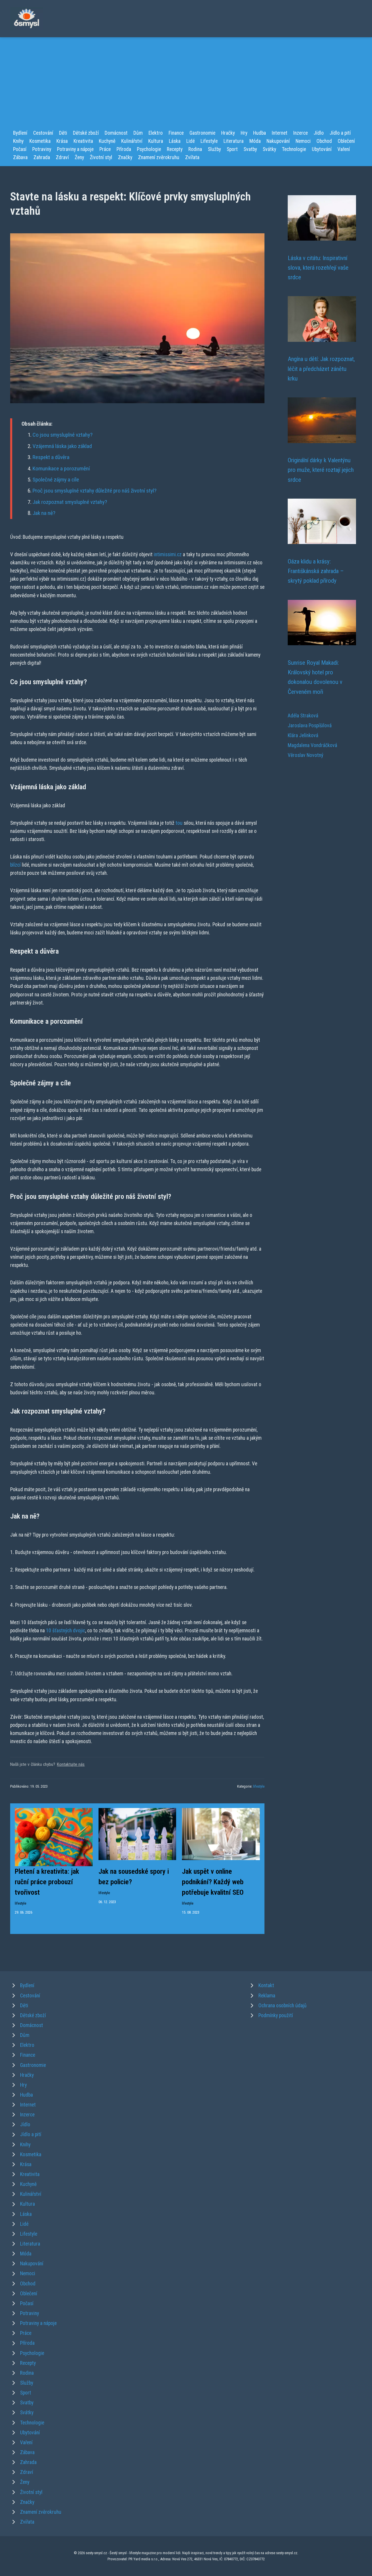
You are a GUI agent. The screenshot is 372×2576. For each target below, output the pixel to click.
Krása (62, 141)
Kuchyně (107, 141)
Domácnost (116, 133)
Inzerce (301, 133)
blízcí (15, 865)
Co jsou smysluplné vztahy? (62, 435)
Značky (125, 157)
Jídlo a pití (340, 133)
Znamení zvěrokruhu (159, 157)
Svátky (269, 149)
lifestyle (259, 1786)
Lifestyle (209, 141)
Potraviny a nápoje (75, 149)
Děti (63, 133)
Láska (175, 141)
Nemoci (303, 141)
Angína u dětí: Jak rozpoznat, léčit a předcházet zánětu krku (321, 369)
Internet (280, 133)
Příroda (124, 149)
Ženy (79, 157)
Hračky (228, 133)
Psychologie (149, 149)
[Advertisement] (186, 85)
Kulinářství (132, 141)
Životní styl (101, 157)
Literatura (234, 141)
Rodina (195, 149)
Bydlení (20, 133)
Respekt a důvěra (51, 457)
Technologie (294, 149)
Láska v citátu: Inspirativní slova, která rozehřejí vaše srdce (318, 268)
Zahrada (42, 157)
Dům (138, 133)
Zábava (20, 157)
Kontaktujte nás (71, 1764)
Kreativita (83, 141)
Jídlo (319, 133)
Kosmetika (40, 141)
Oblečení (346, 141)
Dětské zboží (86, 133)
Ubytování (322, 149)
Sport (232, 149)
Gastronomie (202, 133)
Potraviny (42, 149)
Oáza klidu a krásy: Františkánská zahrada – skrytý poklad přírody (316, 571)
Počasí (20, 149)
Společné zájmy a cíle (56, 480)
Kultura (156, 141)
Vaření (344, 149)
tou (179, 823)
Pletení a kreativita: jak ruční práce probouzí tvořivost (47, 1882)
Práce (105, 149)
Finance (176, 133)
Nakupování (278, 141)
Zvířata (192, 157)
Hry (244, 133)
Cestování (43, 133)
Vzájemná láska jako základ (62, 446)
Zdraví (62, 157)
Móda (255, 141)
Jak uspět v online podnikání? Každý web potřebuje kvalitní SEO (213, 1882)
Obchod (324, 141)
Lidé (191, 141)
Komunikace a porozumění (61, 469)
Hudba (260, 133)
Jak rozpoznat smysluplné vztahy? (70, 502)
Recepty (175, 149)
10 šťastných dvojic (66, 1631)
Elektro (156, 133)
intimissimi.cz (168, 554)
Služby (214, 149)
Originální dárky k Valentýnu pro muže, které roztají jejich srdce (321, 470)
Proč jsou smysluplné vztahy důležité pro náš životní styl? (94, 491)
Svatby (250, 149)
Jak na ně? (44, 513)
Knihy (18, 141)
